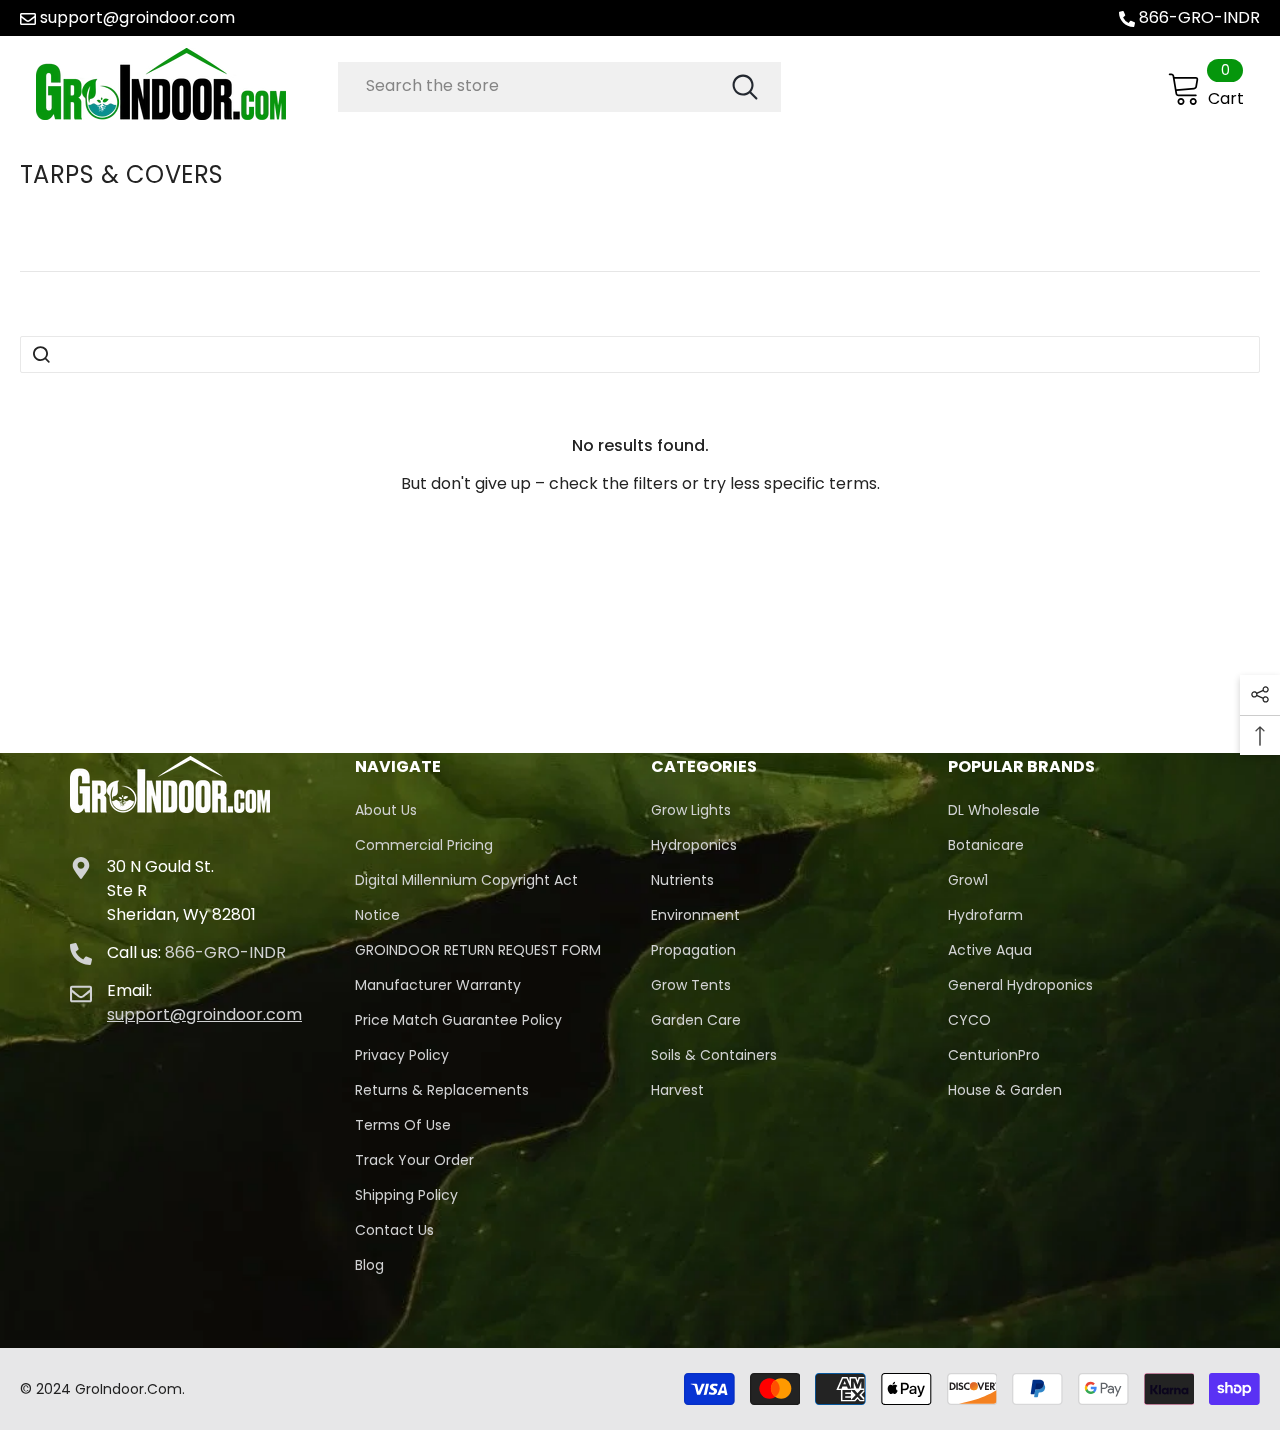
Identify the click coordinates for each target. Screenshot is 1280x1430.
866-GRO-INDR (1199, 17)
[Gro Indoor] (182, 84)
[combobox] (533, 86)
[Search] (559, 87)
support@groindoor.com (137, 17)
